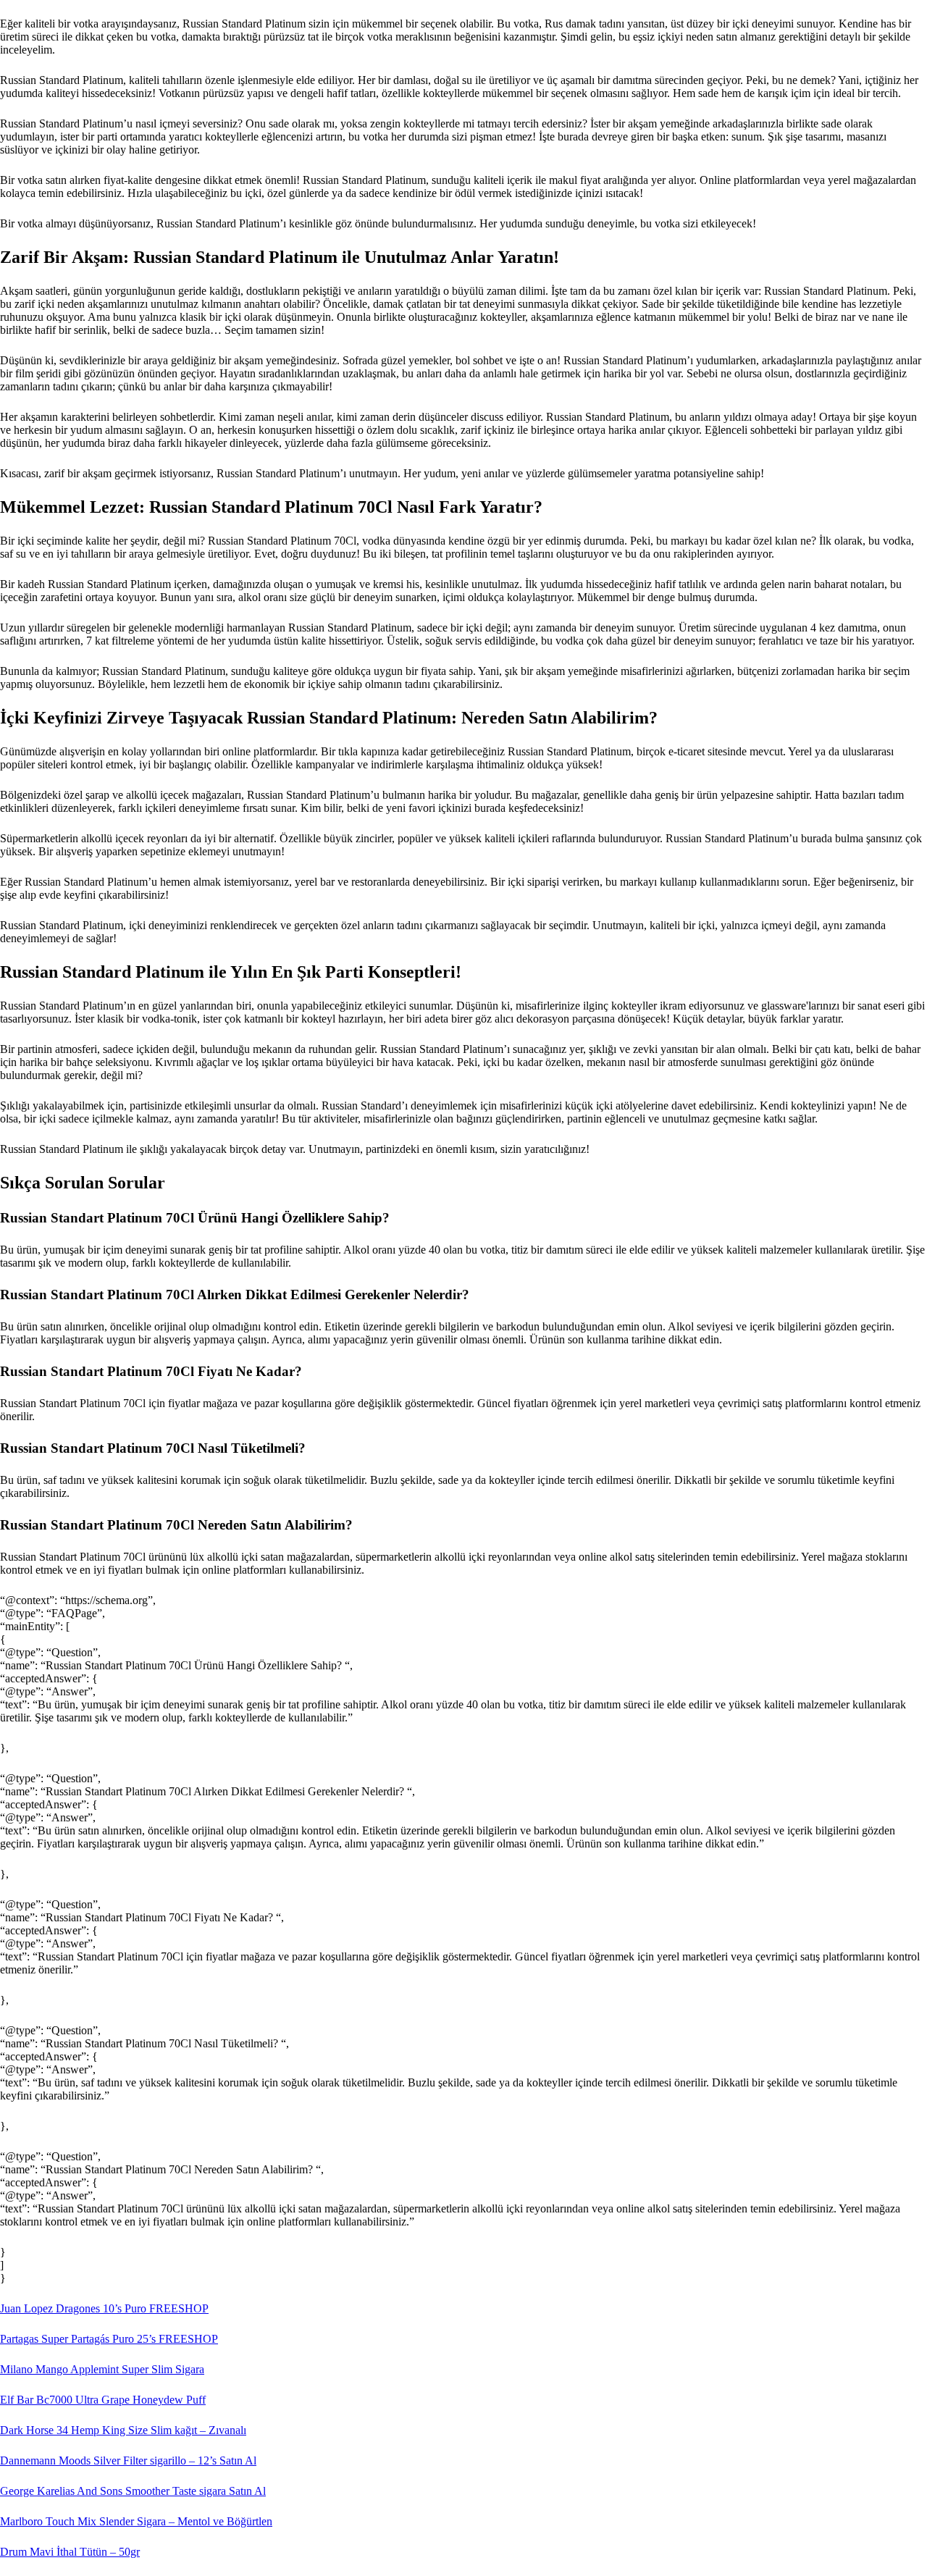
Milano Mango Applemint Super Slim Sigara (102, 2369)
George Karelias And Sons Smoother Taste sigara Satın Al (133, 2491)
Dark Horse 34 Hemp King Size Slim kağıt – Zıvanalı (123, 2430)
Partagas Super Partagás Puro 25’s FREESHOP (109, 2339)
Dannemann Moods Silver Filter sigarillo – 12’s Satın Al (128, 2460)
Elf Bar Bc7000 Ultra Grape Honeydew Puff (103, 2400)
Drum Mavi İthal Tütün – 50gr (70, 2552)
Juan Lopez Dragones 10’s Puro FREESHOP (104, 2308)
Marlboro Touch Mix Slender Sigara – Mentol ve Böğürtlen (136, 2521)
